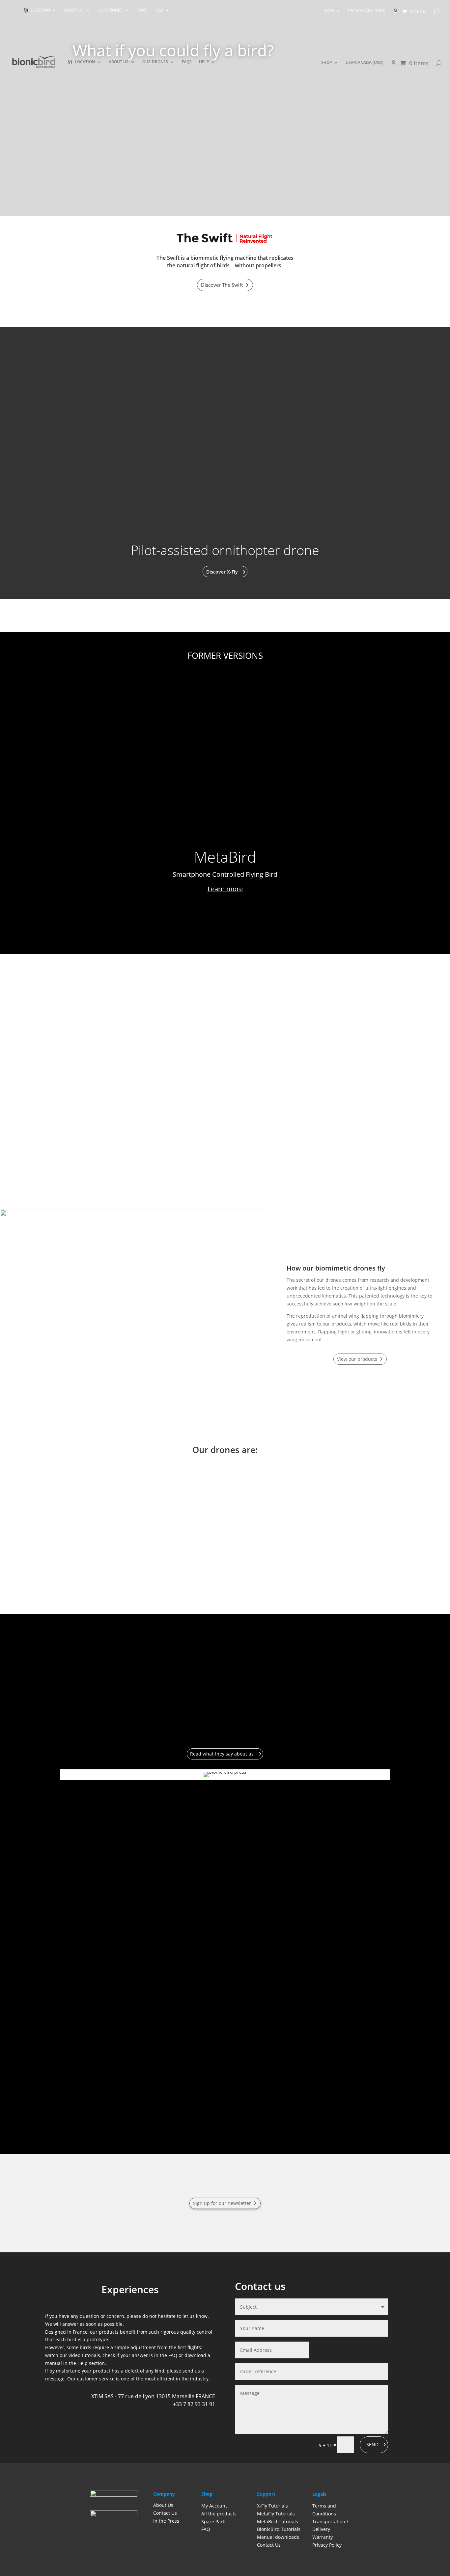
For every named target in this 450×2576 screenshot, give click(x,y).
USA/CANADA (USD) (367, 11)
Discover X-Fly (222, 572)
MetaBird (225, 857)
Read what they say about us (222, 1754)
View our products (357, 1359)
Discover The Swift (222, 285)
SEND (372, 2444)
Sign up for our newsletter (222, 2203)
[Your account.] (396, 13)
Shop (329, 11)
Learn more (225, 889)
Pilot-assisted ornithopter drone (225, 550)
